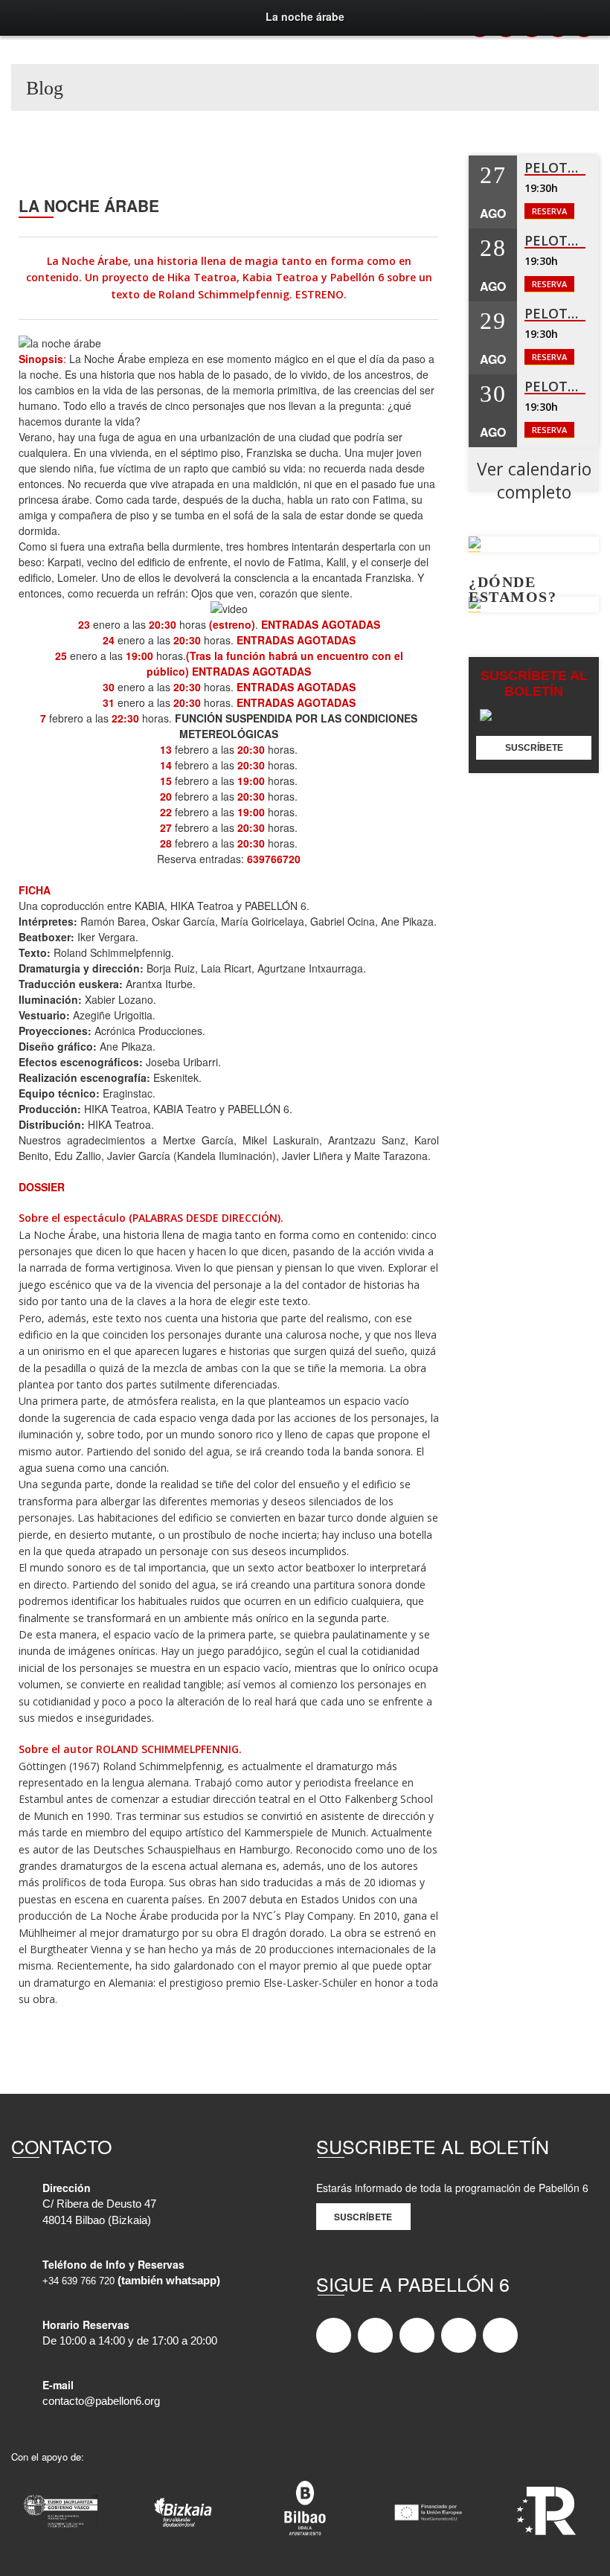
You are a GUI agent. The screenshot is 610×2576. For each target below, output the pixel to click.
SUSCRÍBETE (534, 748)
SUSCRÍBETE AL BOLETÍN (534, 683)
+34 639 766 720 (78, 2281)
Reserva (549, 211)
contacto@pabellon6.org (101, 2401)
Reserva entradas (199, 859)
